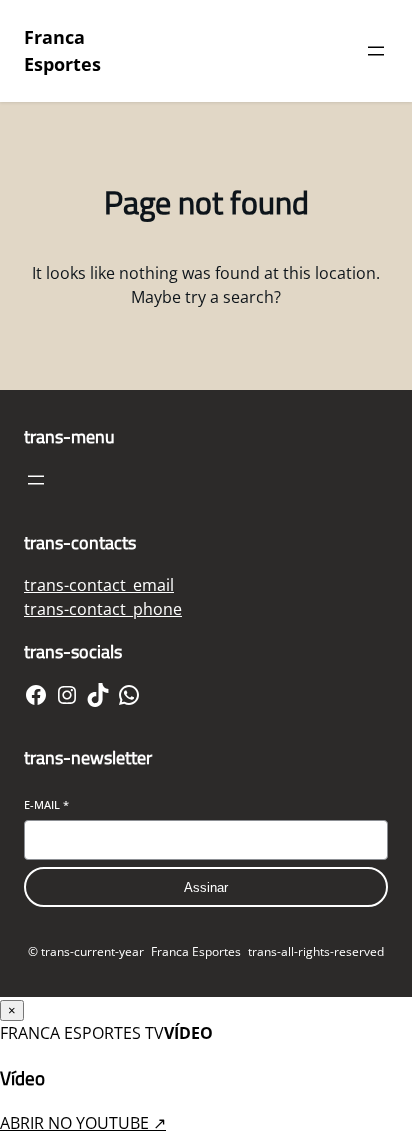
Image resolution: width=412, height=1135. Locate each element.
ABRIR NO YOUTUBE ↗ (83, 1123)
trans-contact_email (99, 585)
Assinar (206, 887)
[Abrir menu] (376, 51)
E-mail (46, 804)
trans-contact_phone (103, 609)
